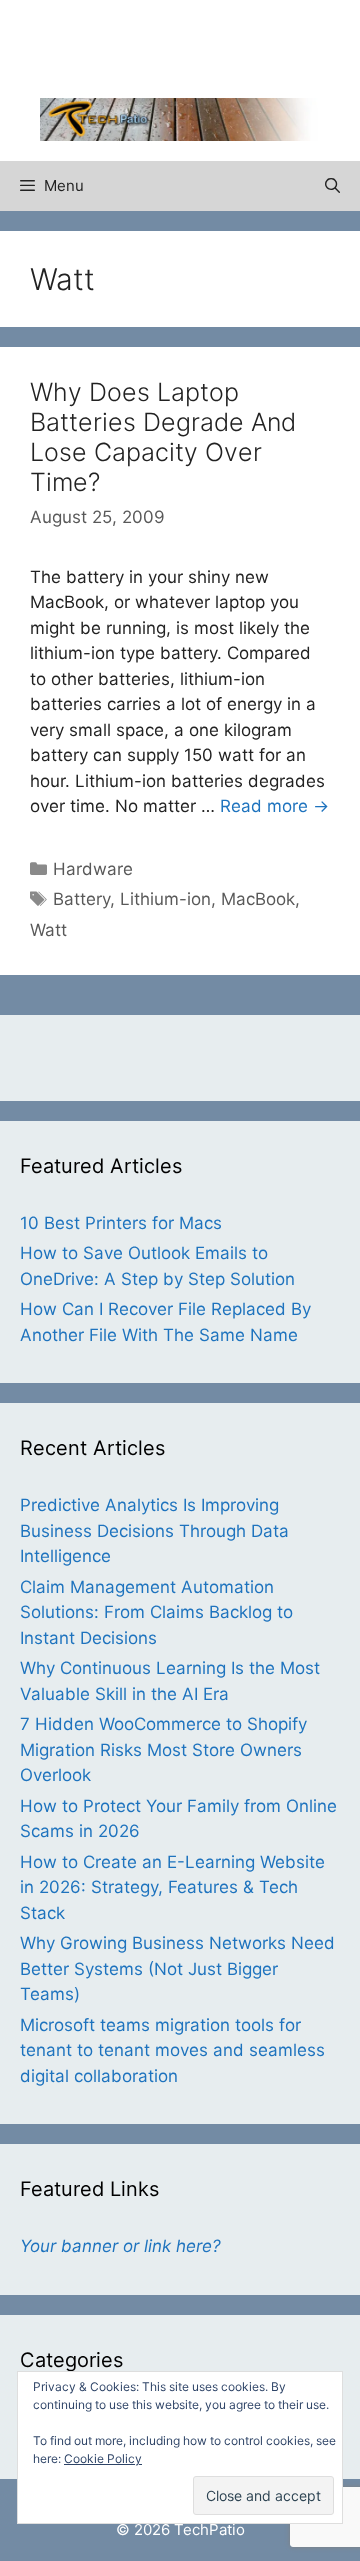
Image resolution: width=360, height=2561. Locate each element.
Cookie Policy (103, 2458)
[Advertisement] (200, 45)
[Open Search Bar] (332, 186)
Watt (48, 930)
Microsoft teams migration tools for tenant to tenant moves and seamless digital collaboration (172, 2050)
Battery (81, 899)
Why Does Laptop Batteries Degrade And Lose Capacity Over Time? (163, 437)
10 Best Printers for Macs (121, 1223)
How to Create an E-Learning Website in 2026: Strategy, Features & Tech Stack (172, 1887)
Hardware (93, 869)
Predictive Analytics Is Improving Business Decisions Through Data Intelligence (154, 1530)
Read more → (274, 806)
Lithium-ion (165, 899)
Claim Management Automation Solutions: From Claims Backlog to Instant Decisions (156, 1612)
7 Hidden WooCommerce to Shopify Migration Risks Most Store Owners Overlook (163, 1749)
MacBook (258, 899)
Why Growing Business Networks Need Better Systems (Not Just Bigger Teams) (177, 1968)
